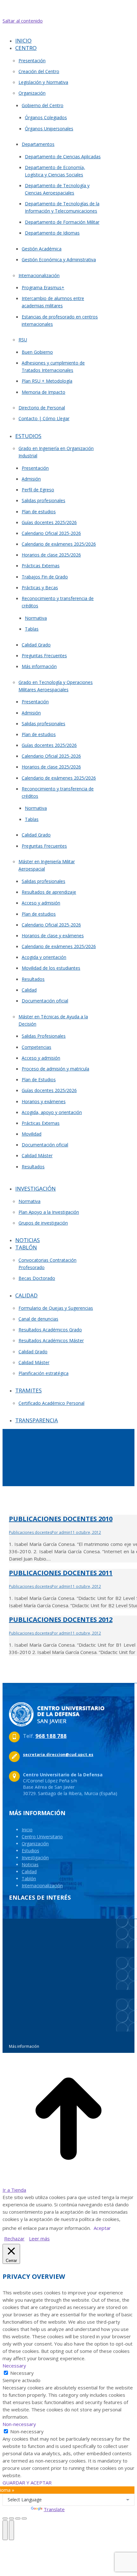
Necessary (22, 2373)
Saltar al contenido (23, 21)
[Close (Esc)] (5, 2518)
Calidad (29, 1872)
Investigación (35, 1858)
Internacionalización (42, 1886)
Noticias (30, 1865)
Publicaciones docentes (30, 1532)
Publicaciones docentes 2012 (61, 1619)
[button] (57, 31)
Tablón (29, 1879)
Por (61, 1532)
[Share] (11, 2518)
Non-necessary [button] (19, 2424)
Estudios (30, 1851)
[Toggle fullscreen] (18, 2518)
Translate (54, 2509)
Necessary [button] (14, 2366)
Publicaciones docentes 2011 (61, 1573)
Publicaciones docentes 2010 (61, 1519)
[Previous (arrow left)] (5, 2530)
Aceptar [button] (102, 2228)
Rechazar (14, 2238)
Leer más (39, 2238)
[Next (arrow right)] (11, 2530)
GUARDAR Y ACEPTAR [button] (27, 2483)
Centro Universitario (42, 1837)
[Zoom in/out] (24, 2518)
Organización (35, 1844)
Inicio (27, 1830)
